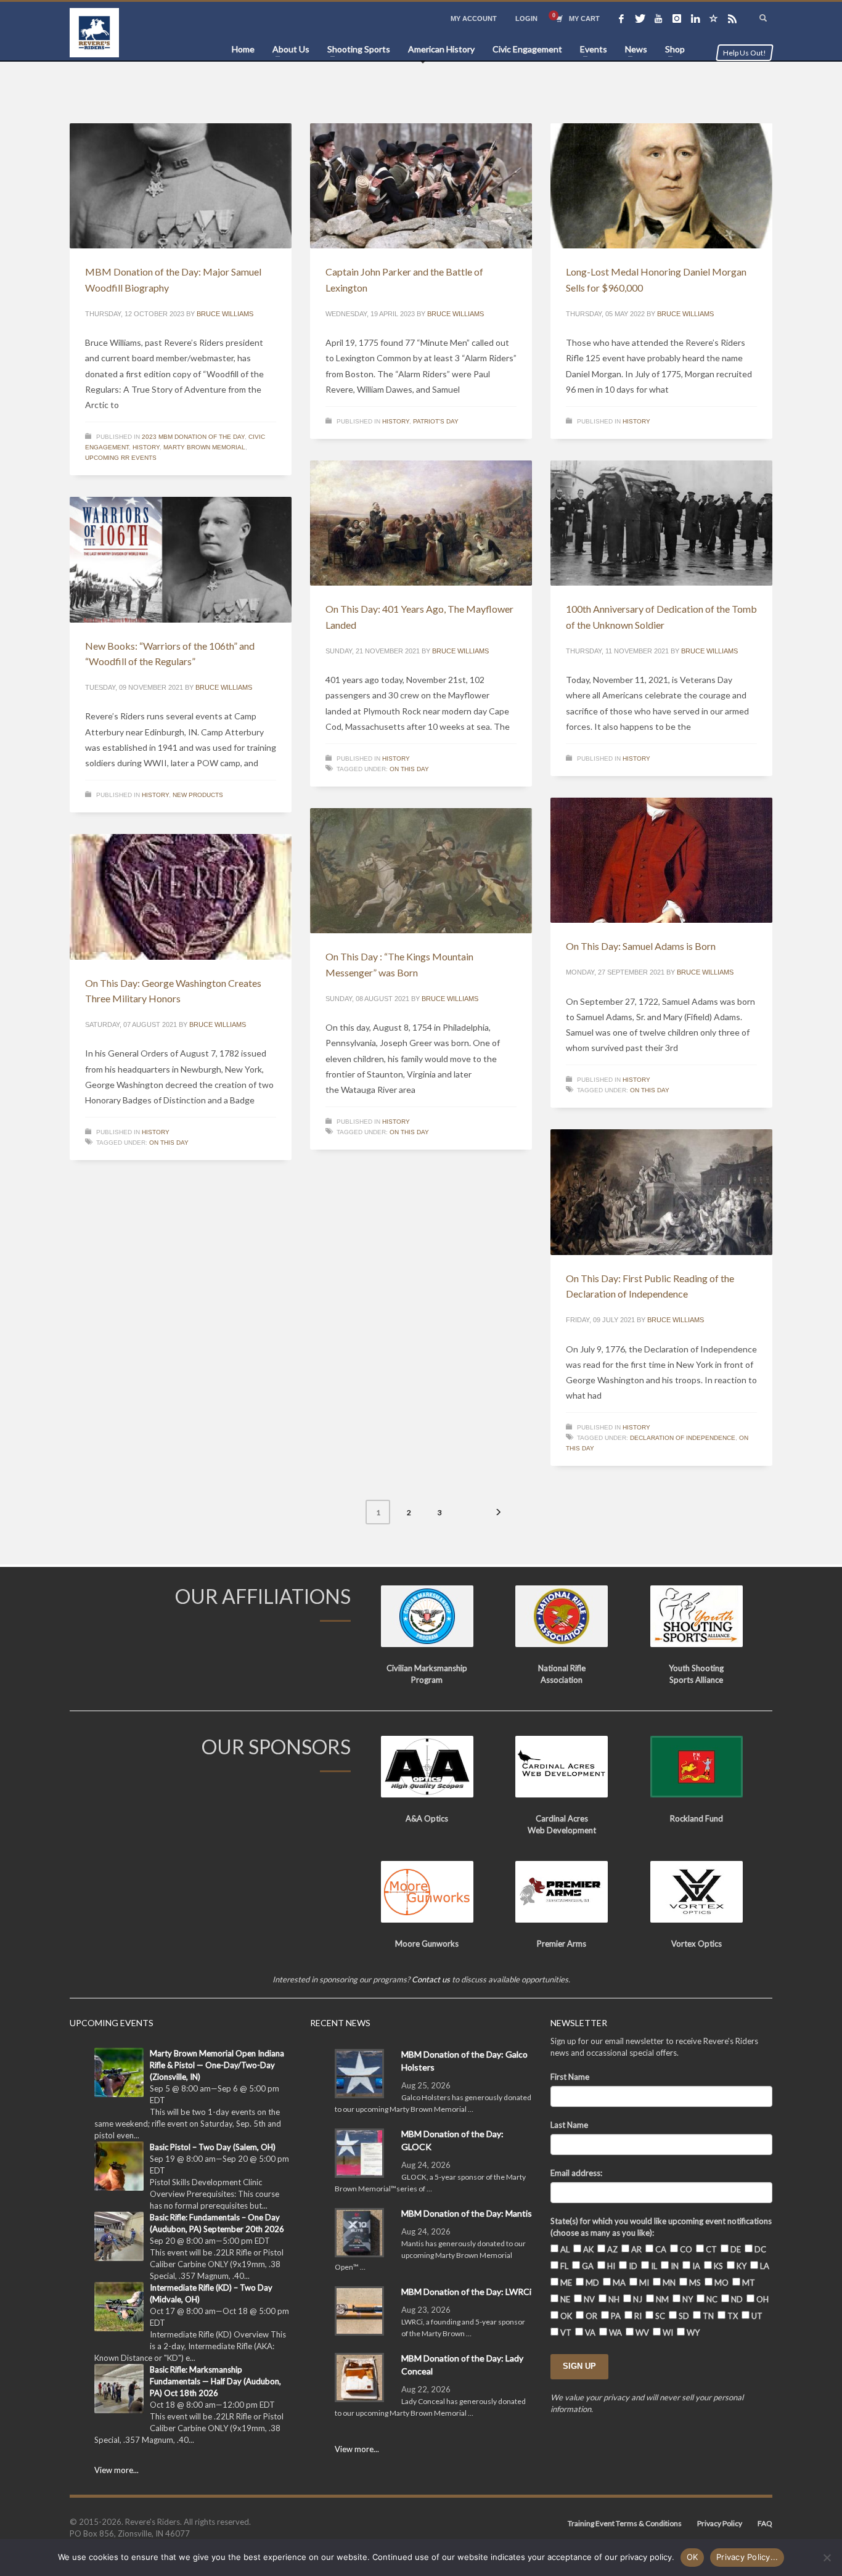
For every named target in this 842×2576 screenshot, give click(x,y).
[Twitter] (640, 18)
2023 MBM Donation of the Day (193, 437)
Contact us (431, 1979)
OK (693, 2557)
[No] (827, 2558)
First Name (570, 2077)
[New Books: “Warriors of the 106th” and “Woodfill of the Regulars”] (181, 560)
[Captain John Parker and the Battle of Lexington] (421, 186)
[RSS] (732, 18)
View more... (116, 2470)
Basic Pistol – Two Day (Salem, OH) (213, 2147)
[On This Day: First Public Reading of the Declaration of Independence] (661, 1192)
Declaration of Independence (683, 1438)
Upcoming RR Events (121, 458)
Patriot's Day (436, 421)
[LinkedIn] (695, 18)
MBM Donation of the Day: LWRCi (466, 2292)
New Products (198, 795)
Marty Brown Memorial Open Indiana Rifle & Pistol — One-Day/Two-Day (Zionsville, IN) (217, 2065)
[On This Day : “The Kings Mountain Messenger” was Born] (421, 871)
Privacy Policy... (747, 2557)
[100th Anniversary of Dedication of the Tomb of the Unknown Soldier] (661, 523)
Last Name (569, 2125)
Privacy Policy (720, 2523)
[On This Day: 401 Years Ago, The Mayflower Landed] (421, 523)
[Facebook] (621, 18)
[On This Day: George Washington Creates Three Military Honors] (181, 897)
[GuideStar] (714, 18)
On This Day (409, 769)
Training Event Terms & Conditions (625, 2523)
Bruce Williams (225, 314)
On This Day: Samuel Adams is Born (641, 946)
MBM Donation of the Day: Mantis (467, 2213)
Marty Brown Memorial (204, 447)
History (146, 447)
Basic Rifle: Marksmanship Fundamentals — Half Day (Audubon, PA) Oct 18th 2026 (215, 2381)
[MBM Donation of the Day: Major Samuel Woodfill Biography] (181, 186)
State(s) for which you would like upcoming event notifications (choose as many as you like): (661, 2227)
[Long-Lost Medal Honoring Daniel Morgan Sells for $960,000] (661, 186)
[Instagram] (677, 18)
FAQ (765, 2523)
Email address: (576, 2173)
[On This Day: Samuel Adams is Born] (661, 861)
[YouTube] (658, 18)
